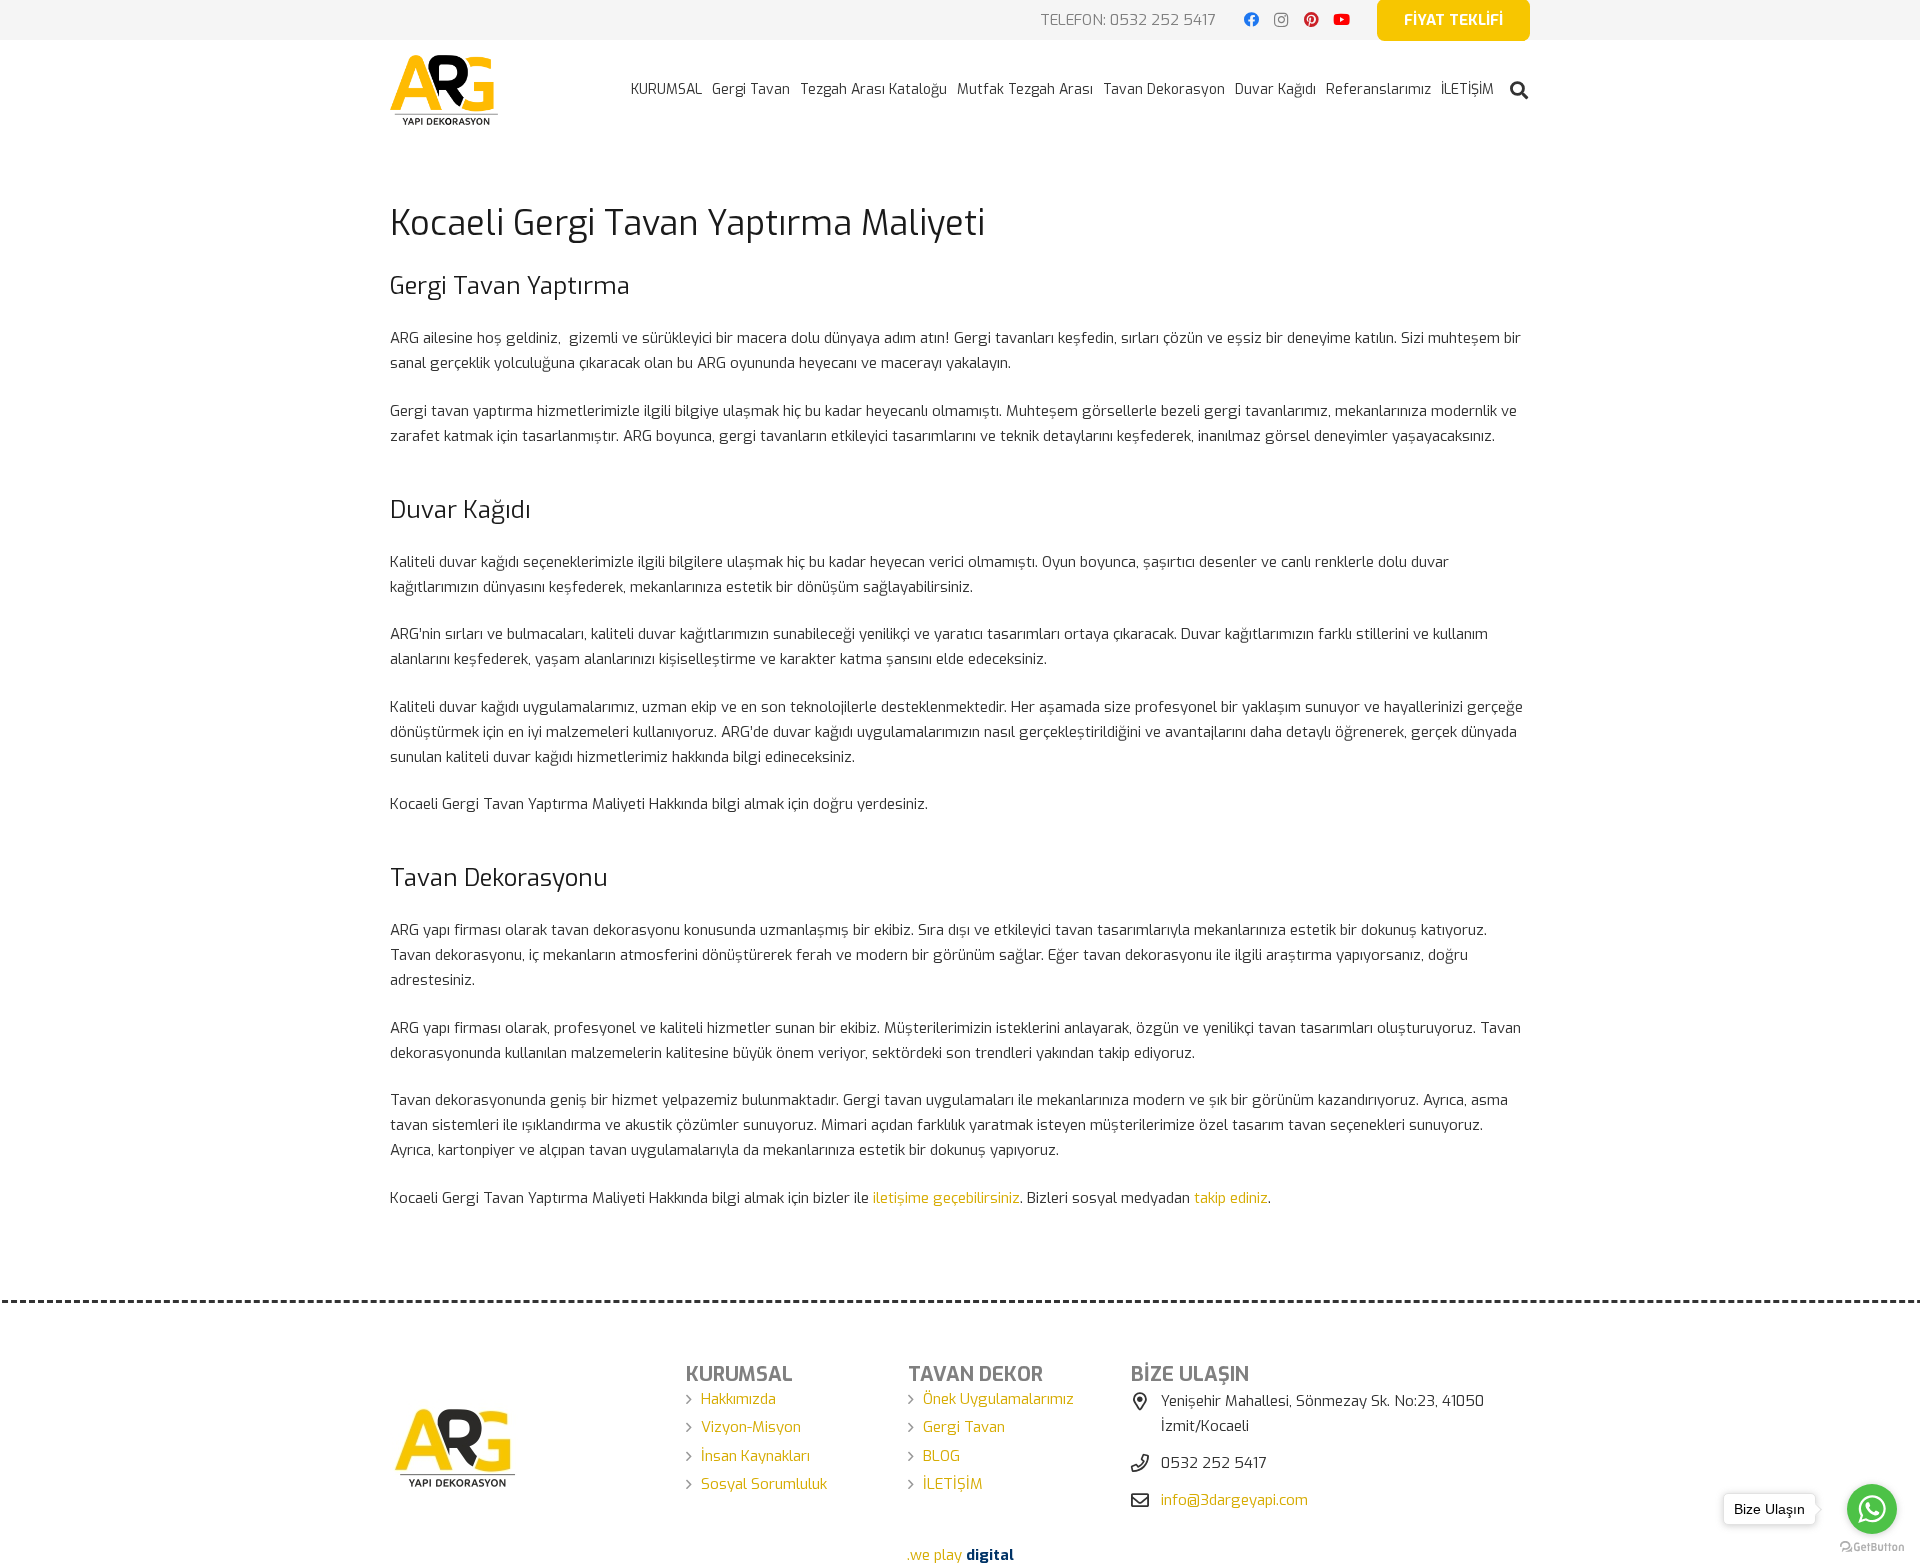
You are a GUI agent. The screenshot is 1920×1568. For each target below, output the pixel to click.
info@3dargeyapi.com (1234, 1500)
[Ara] (1519, 90)
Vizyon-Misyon (751, 1427)
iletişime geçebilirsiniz (946, 1198)
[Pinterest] (1311, 20)
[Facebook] (1251, 20)
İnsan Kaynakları (755, 1456)
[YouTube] (1341, 20)
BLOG (941, 1456)
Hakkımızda (738, 1399)
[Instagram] (1281, 20)
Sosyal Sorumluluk (764, 1484)
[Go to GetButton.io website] (1872, 1547)
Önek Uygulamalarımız (998, 1399)
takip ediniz (1231, 1198)
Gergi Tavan (964, 1427)
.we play (960, 1555)
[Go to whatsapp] (1872, 1509)
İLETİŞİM (953, 1484)
